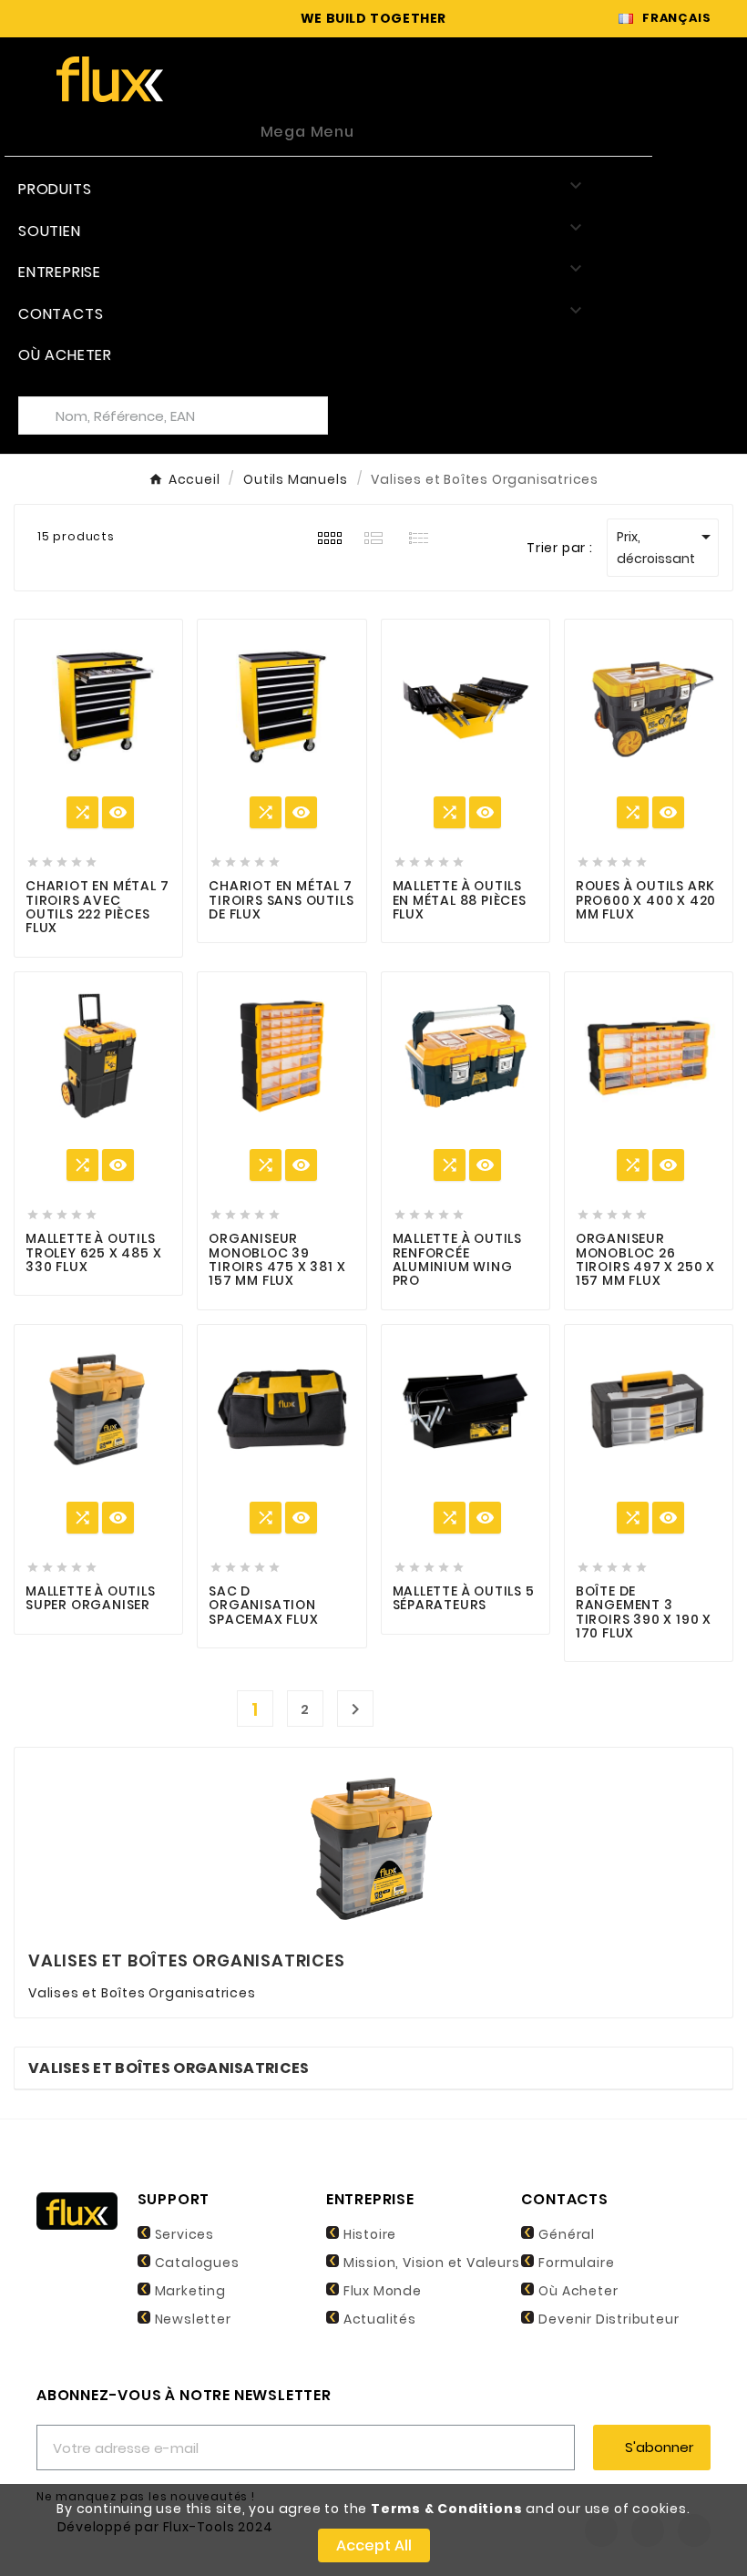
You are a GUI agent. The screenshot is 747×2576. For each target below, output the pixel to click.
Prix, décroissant (667, 547)
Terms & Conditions (446, 2509)
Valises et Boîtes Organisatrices (169, 2068)
